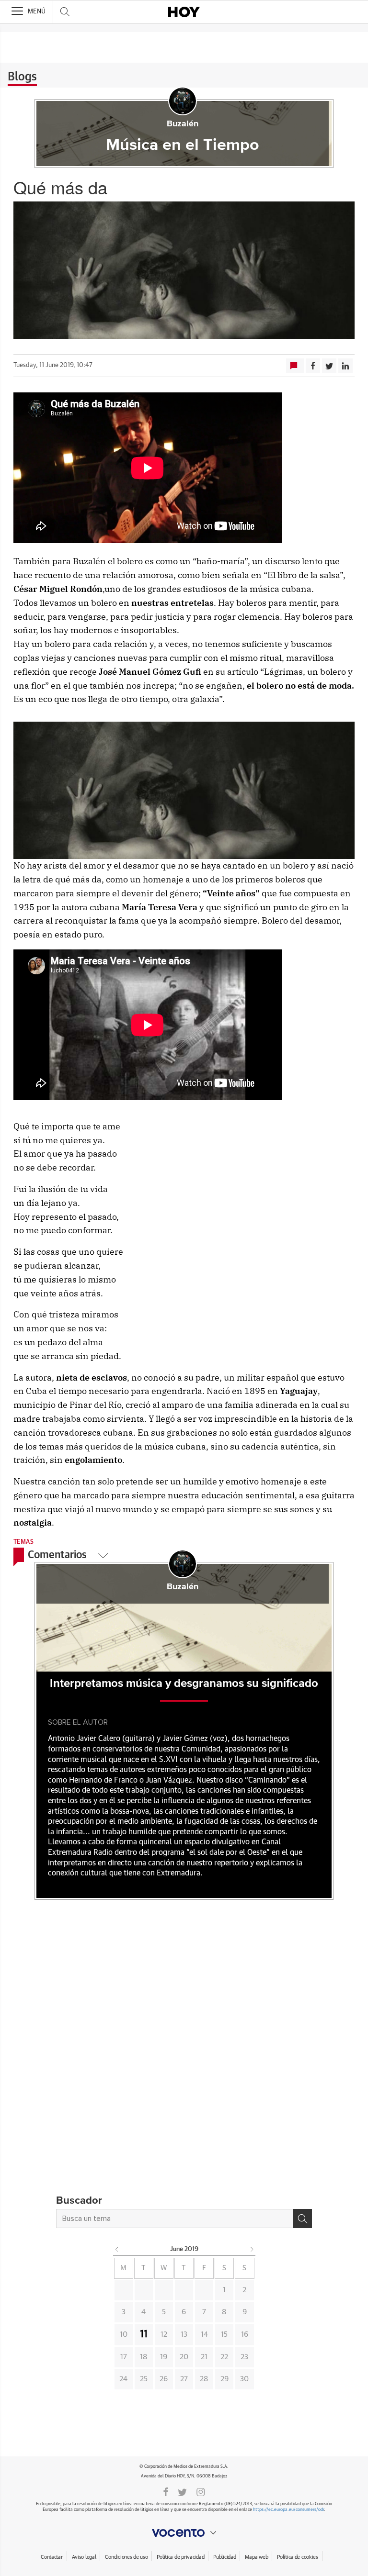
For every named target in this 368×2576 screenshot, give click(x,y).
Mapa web (256, 2557)
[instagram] (201, 2491)
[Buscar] (302, 2219)
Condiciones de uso (126, 2557)
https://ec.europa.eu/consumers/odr (288, 2510)
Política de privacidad (180, 2557)
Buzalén (183, 124)
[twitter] (182, 2491)
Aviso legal (84, 2557)
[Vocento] (184, 2533)
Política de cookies (298, 2557)
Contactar (52, 2557)
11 (144, 2334)
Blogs (22, 77)
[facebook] (166, 2491)
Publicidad (224, 2557)
